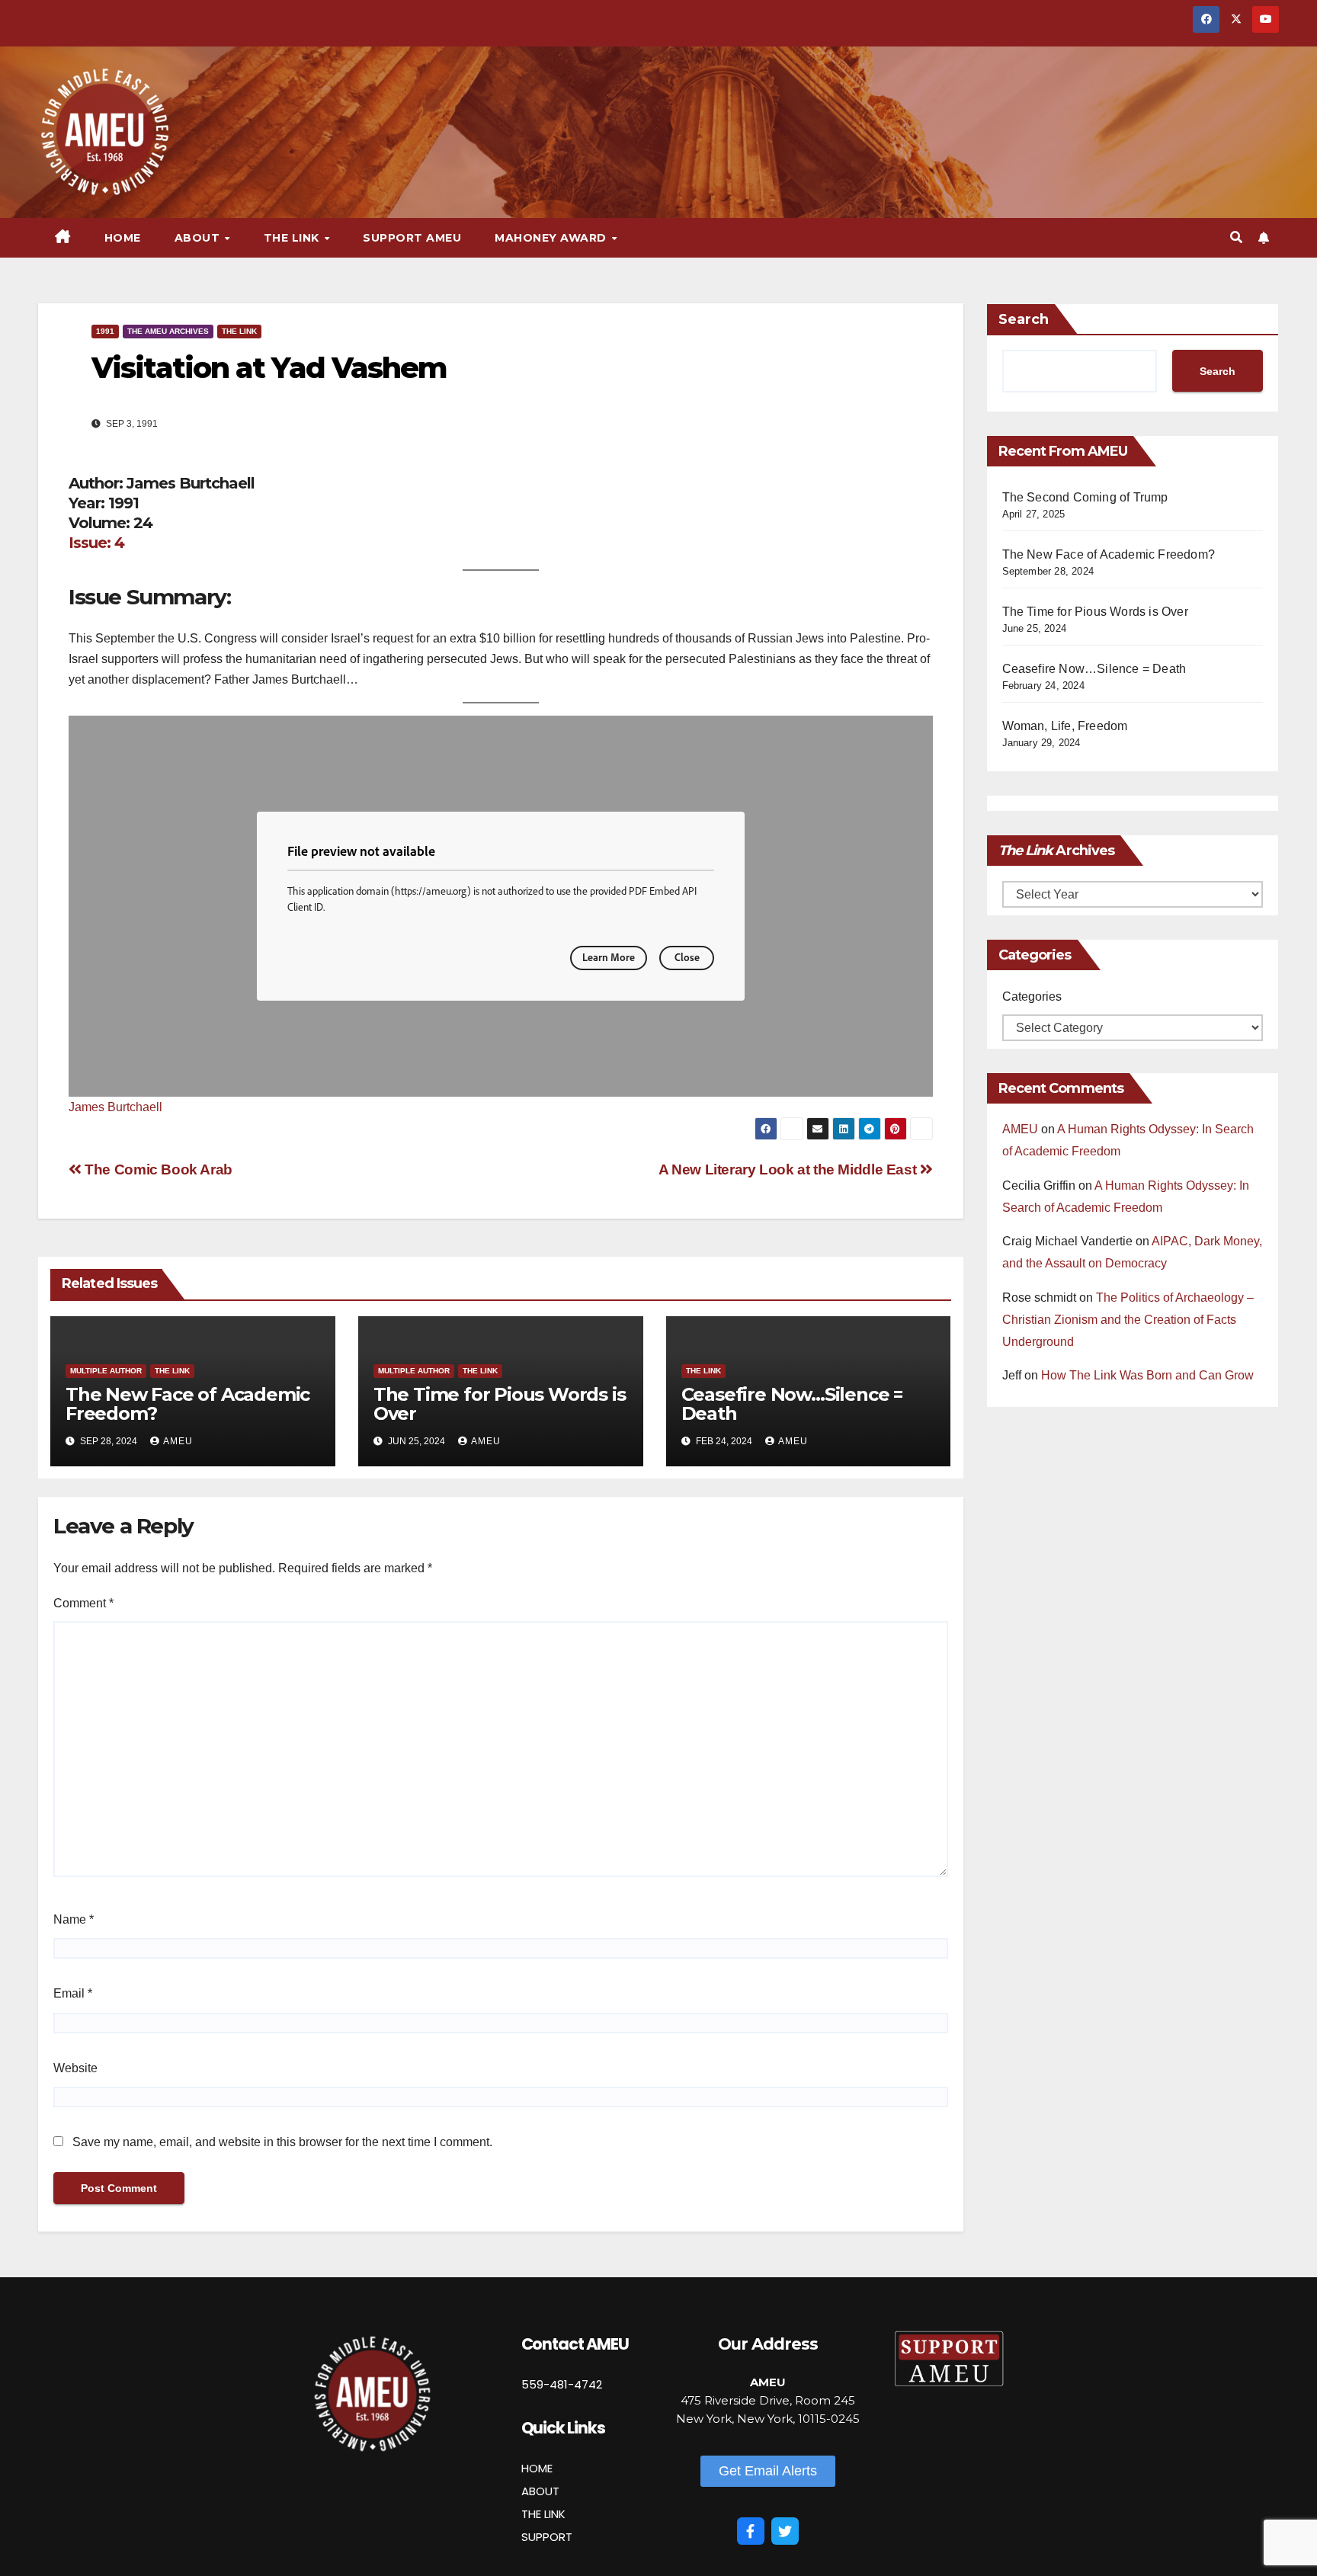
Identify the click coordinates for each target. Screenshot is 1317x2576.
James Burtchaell (115, 1107)
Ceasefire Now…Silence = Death (792, 1404)
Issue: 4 (96, 543)
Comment (83, 1603)
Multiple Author (106, 1371)
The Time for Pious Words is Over (500, 1404)
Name (74, 1919)
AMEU (178, 1441)
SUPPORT (547, 2537)
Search (1024, 319)
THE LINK (543, 2514)
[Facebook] (751, 2531)
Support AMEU (412, 238)
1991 (105, 331)
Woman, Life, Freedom (1065, 726)
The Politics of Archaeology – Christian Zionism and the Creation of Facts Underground (1128, 1320)
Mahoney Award (552, 238)
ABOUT (540, 2491)
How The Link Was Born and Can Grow (1147, 1375)
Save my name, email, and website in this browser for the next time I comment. (282, 2142)
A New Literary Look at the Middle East (789, 1169)
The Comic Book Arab (157, 1169)
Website (75, 2068)
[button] (1236, 237)
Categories (1032, 996)
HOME (537, 2468)
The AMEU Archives (168, 331)
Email (73, 1993)
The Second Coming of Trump (1085, 497)
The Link (239, 331)
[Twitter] (785, 2531)
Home (123, 238)
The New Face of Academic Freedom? (187, 1404)
